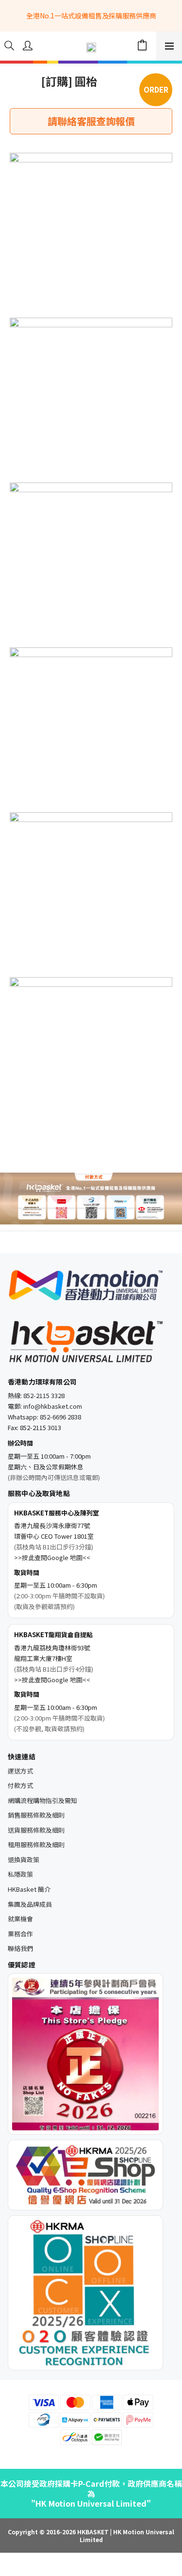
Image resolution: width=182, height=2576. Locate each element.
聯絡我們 (20, 1948)
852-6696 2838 (60, 1417)
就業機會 (20, 1919)
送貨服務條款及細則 (36, 1830)
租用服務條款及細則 (36, 1844)
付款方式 (20, 1785)
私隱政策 (20, 1874)
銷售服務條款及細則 (36, 1815)
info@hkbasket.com (53, 1406)
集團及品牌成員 (30, 1904)
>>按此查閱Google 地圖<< (52, 1557)
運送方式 (20, 1771)
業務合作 (20, 1934)
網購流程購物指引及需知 (42, 1800)
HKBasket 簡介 (29, 1889)
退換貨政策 (24, 1860)
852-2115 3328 (44, 1395)
